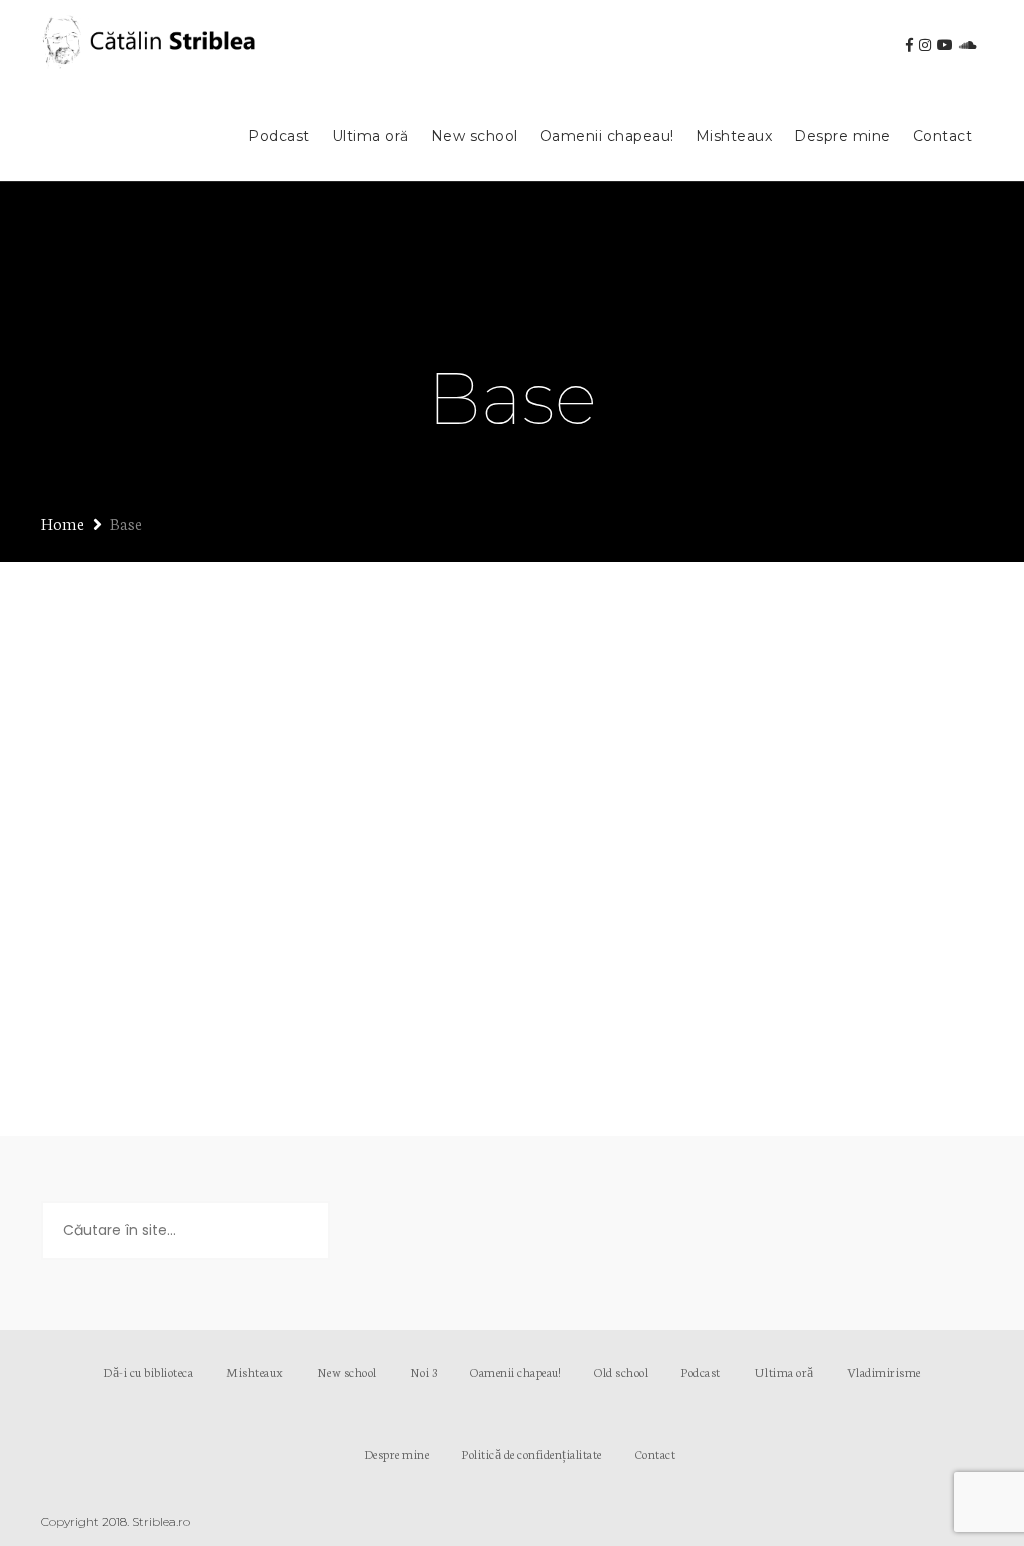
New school (474, 136)
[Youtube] (945, 45)
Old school (621, 1371)
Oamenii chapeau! (607, 136)
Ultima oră (370, 136)
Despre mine (842, 136)
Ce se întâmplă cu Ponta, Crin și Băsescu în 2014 (263, 700)
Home (62, 522)
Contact (943, 136)
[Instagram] (925, 45)
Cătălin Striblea (260, 750)
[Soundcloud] (968, 45)
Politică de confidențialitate (532, 1453)
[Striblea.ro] (151, 46)
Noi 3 (424, 1371)
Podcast (279, 136)
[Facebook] (909, 45)
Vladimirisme (884, 1371)
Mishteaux (734, 136)
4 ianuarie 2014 (128, 750)
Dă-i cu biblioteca (148, 1371)
